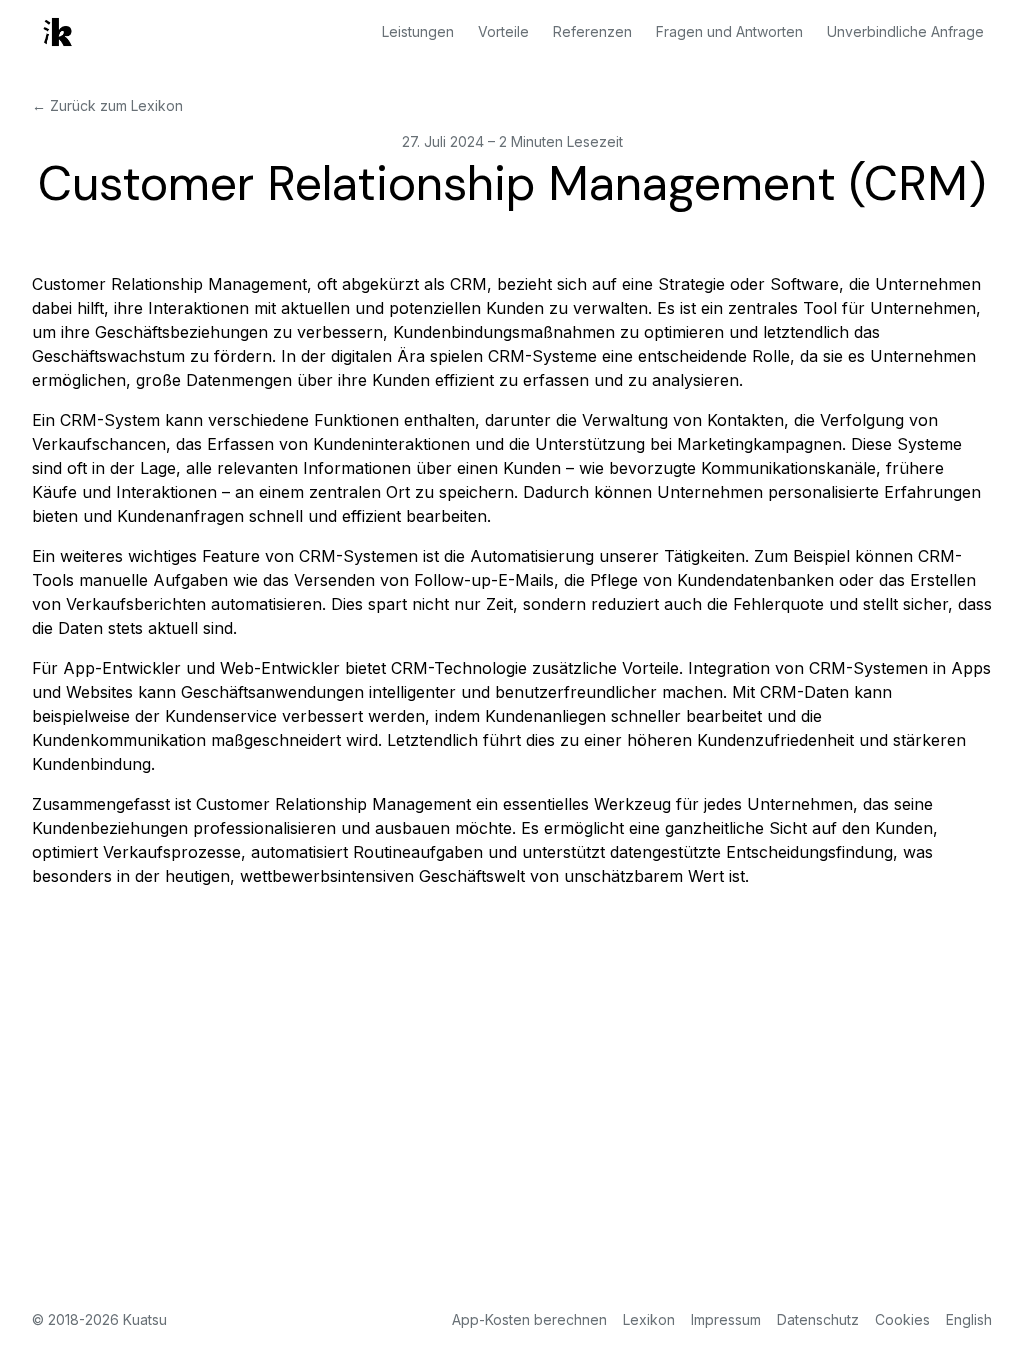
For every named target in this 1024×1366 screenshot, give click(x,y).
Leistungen (418, 31)
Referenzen (592, 31)
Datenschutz (818, 1319)
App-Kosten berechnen (529, 1319)
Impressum (726, 1319)
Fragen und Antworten (729, 31)
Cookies (902, 1319)
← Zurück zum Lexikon (107, 105)
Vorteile (503, 31)
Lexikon (649, 1319)
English (969, 1319)
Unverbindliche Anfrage (905, 31)
